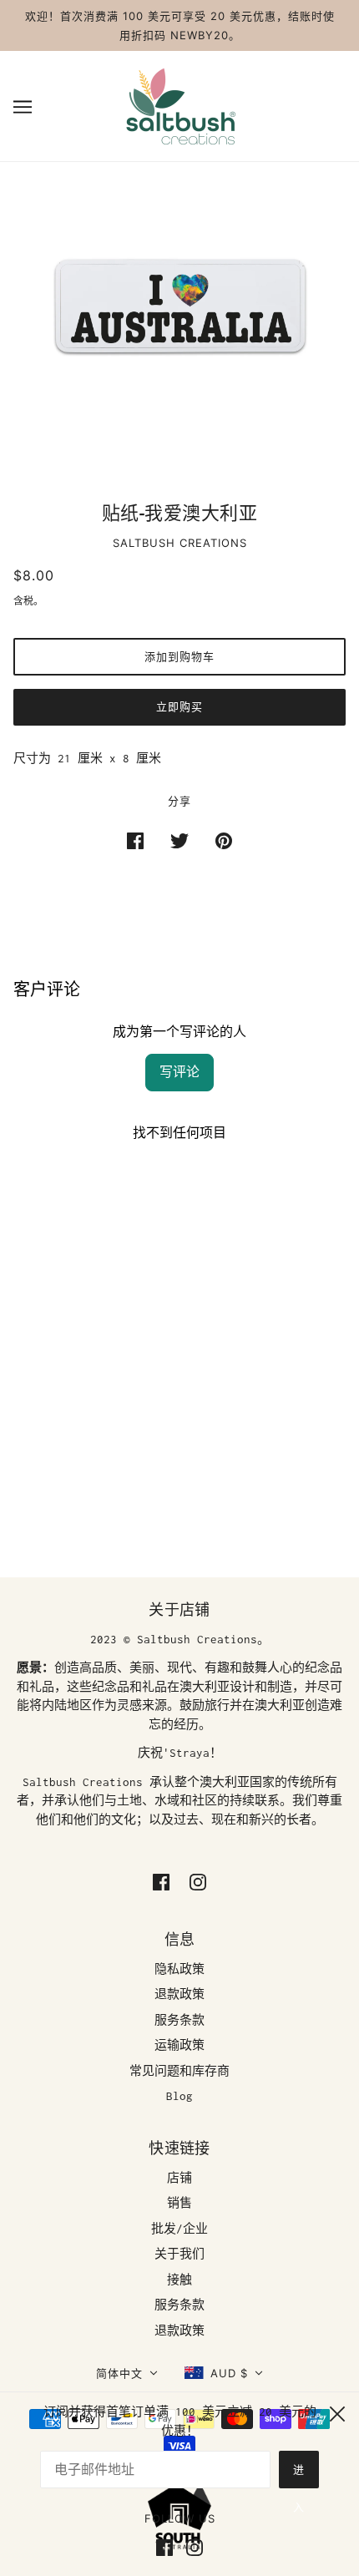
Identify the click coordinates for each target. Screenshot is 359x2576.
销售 (179, 2203)
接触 (179, 2280)
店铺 (179, 2178)
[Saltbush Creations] (179, 104)
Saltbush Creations (180, 543)
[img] (161, 1881)
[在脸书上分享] (135, 840)
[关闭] (337, 2412)
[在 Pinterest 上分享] (224, 840)
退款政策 (179, 1994)
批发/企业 (179, 2229)
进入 (299, 2475)
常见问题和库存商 (179, 2071)
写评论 (179, 1072)
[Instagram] (191, 2546)
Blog (179, 2096)
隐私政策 (179, 1969)
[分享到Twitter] (179, 840)
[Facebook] (168, 2546)
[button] (127, 2374)
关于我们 (179, 2254)
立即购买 (179, 706)
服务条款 (179, 2020)
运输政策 (179, 2045)
